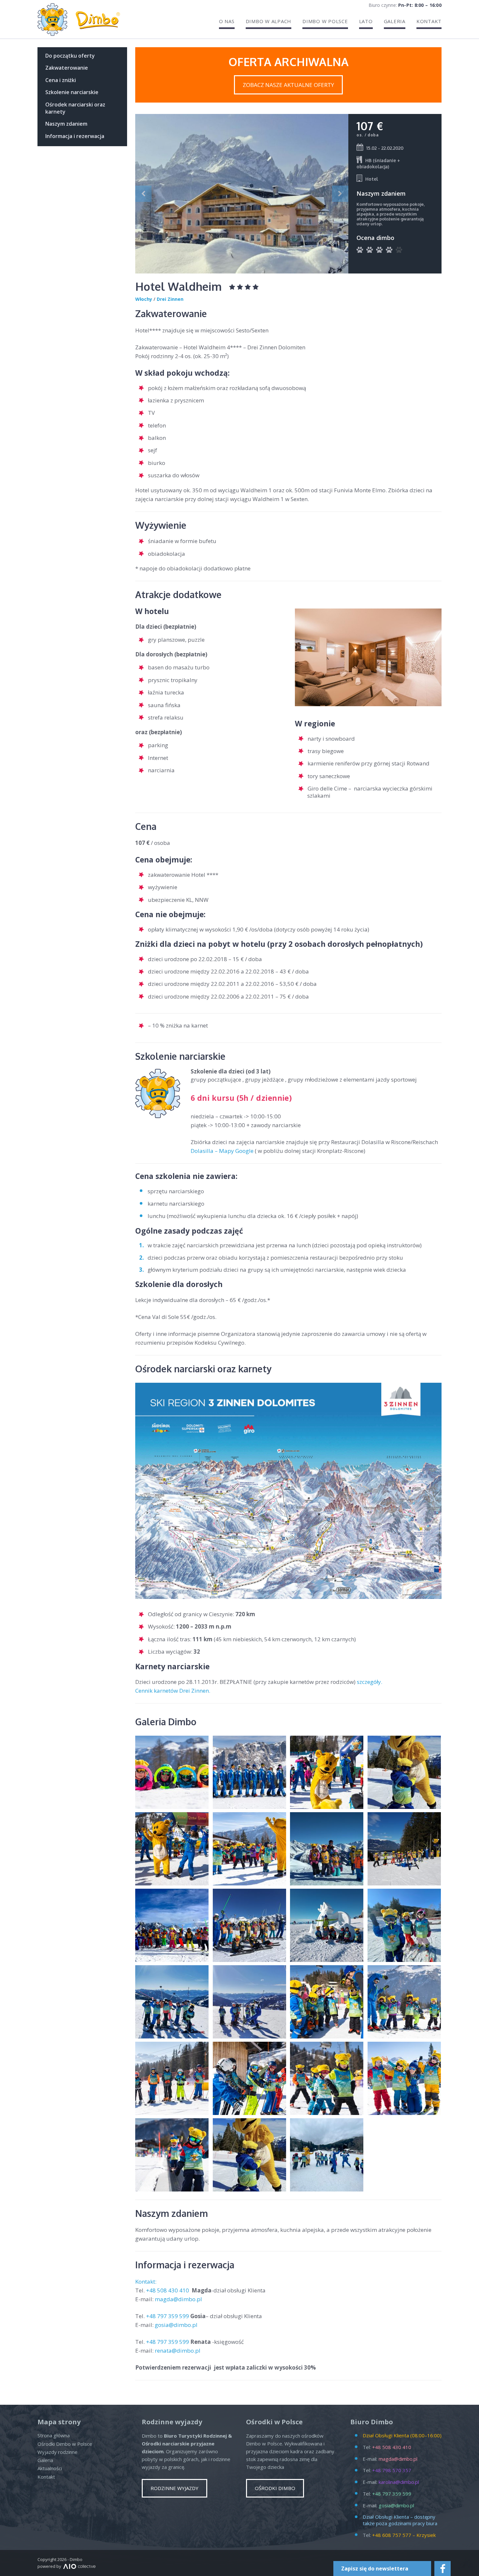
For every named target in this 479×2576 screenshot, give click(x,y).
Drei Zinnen (170, 299)
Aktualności (50, 2468)
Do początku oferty (70, 56)
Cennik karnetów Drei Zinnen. (173, 1691)
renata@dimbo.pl (178, 2351)
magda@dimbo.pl (178, 2299)
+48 (168, 2290)
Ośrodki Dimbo (275, 2488)
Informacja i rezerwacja (75, 136)
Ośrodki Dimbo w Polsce (65, 2444)
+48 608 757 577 (392, 2535)
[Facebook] (443, 2569)
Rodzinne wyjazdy (174, 2488)
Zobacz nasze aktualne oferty (288, 85)
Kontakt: (146, 2282)
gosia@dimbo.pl (176, 2325)
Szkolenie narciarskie (72, 92)
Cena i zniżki (61, 80)
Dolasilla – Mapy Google (222, 1151)
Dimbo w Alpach (269, 21)
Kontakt (429, 21)
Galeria (395, 21)
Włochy (144, 299)
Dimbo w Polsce (325, 21)
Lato (366, 21)
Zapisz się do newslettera (375, 2569)
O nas (227, 21)
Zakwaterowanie (67, 68)
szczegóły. (370, 1682)
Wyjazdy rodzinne (58, 2452)
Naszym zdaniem (66, 124)
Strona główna (54, 2435)
